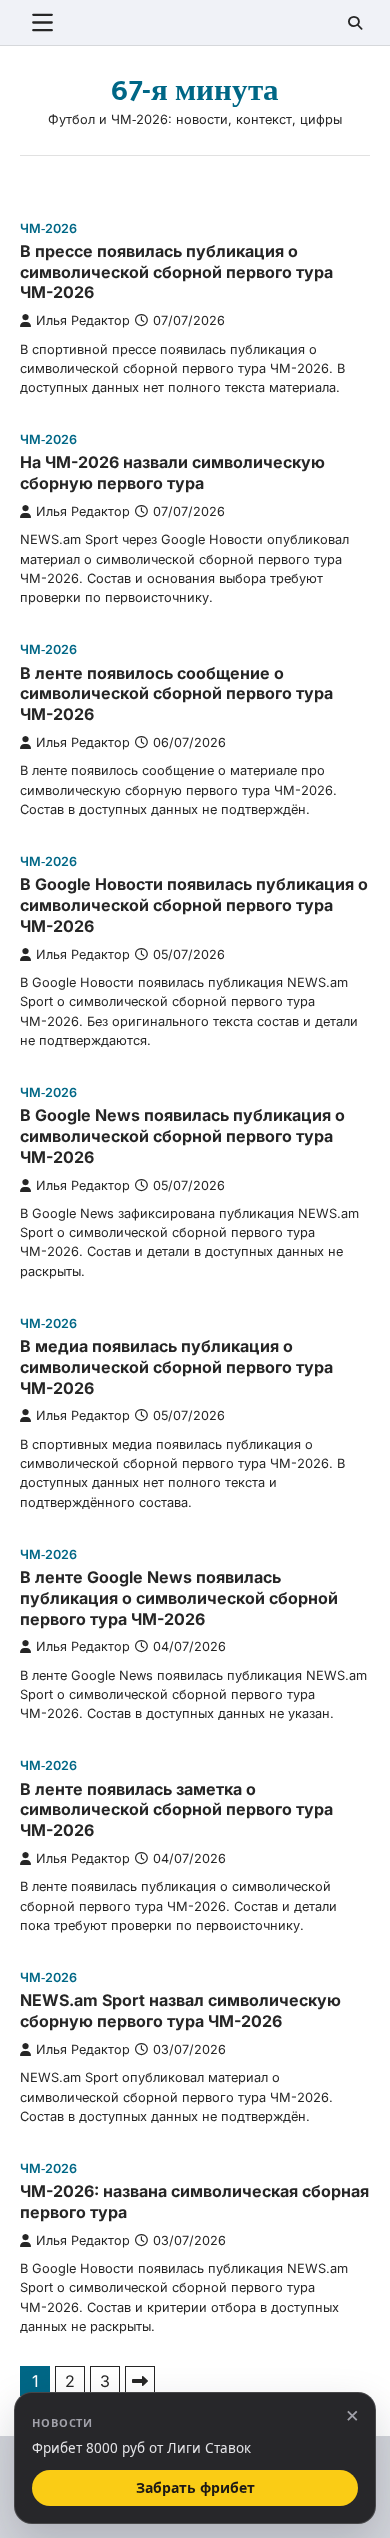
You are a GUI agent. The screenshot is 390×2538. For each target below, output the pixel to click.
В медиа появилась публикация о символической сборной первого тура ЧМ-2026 (176, 1367)
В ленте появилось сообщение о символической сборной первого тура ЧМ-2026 (176, 694)
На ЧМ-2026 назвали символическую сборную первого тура (172, 472)
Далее (140, 2381)
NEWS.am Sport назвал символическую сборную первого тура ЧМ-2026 (180, 2010)
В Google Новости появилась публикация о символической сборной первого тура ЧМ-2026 (194, 905)
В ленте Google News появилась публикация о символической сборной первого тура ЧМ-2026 (179, 1598)
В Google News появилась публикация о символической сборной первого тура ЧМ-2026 (182, 1136)
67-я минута (195, 91)
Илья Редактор (83, 320)
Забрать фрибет (195, 2487)
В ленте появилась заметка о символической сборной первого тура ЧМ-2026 (176, 1810)
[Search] (355, 23)
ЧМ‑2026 (48, 228)
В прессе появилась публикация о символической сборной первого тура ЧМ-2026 (176, 272)
